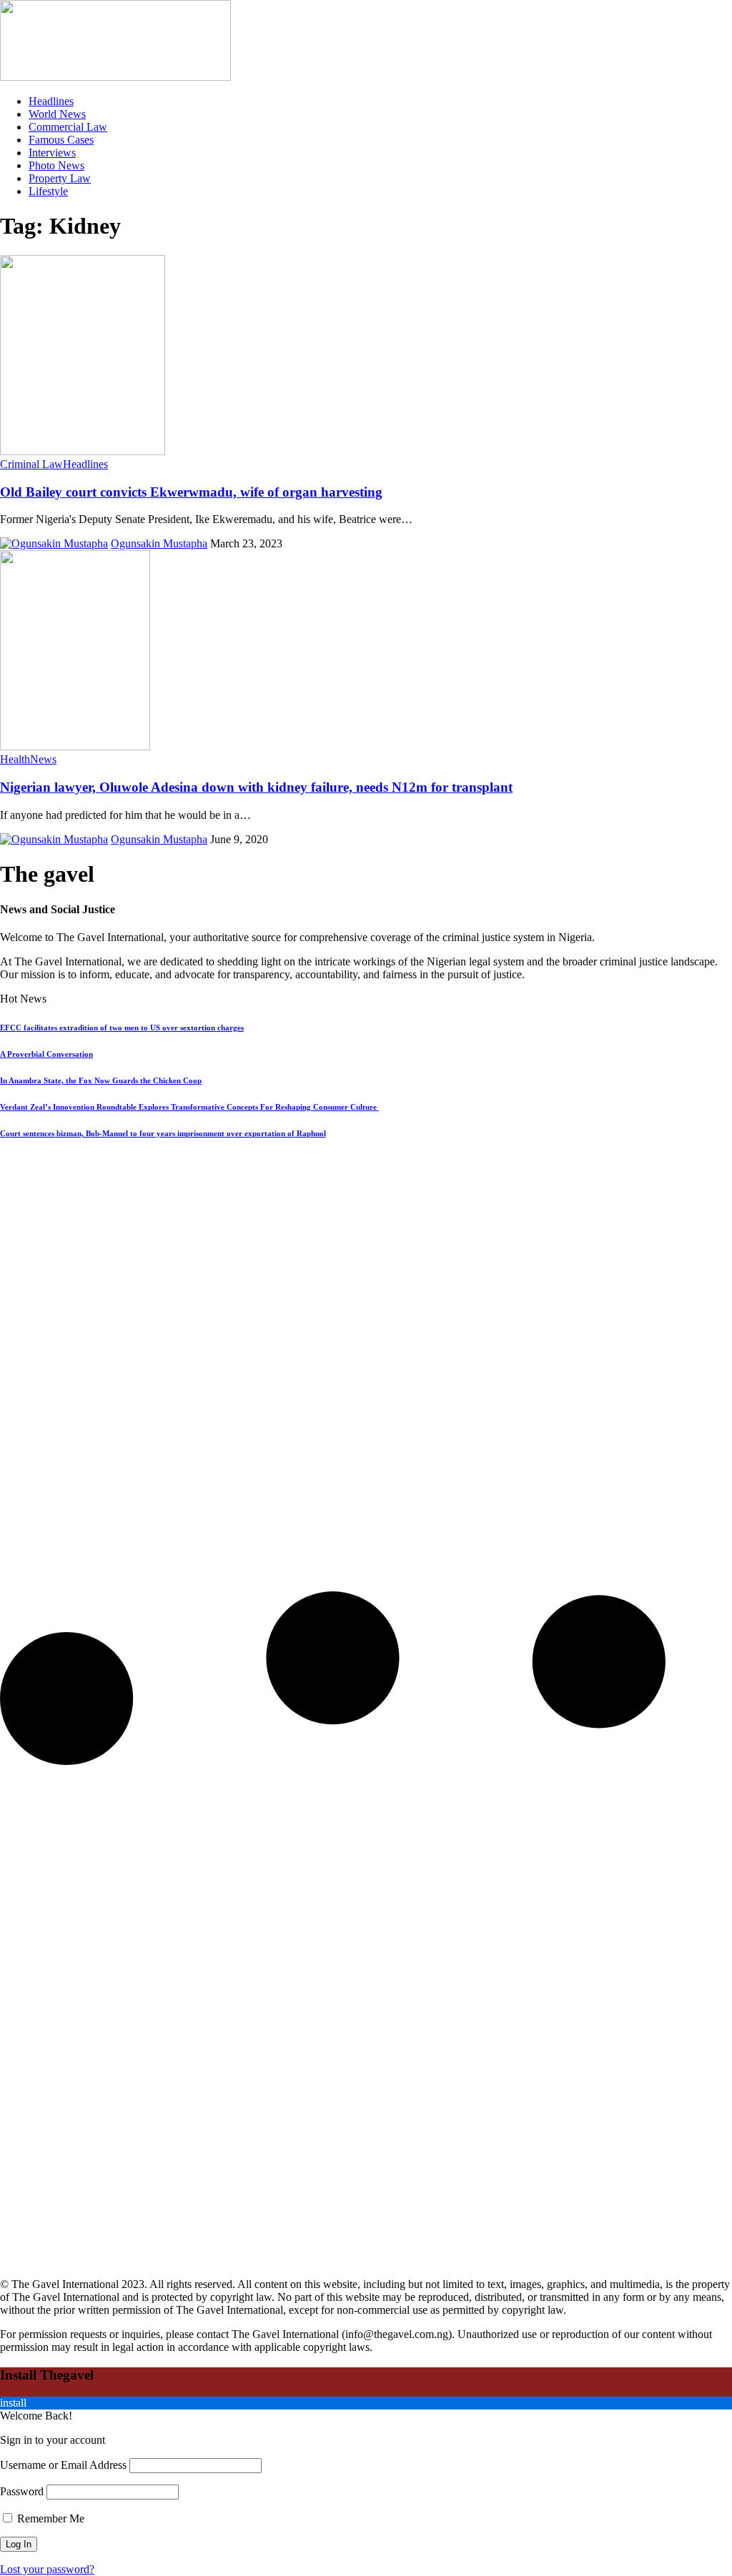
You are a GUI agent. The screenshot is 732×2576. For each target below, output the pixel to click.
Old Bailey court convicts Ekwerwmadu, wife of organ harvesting (191, 492)
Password (22, 2491)
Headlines (85, 464)
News (43, 759)
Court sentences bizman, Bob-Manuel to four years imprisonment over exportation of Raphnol (163, 1133)
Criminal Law (31, 464)
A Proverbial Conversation (46, 1054)
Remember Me (49, 2518)
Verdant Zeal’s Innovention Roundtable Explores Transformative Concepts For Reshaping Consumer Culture (189, 1107)
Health (15, 759)
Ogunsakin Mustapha (159, 543)
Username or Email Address (63, 2465)
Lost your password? (47, 2569)
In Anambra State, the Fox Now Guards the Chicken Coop (101, 1080)
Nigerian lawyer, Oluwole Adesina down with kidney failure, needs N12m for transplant (256, 787)
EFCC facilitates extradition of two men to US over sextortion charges (122, 1028)
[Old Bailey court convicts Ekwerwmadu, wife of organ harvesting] (83, 451)
